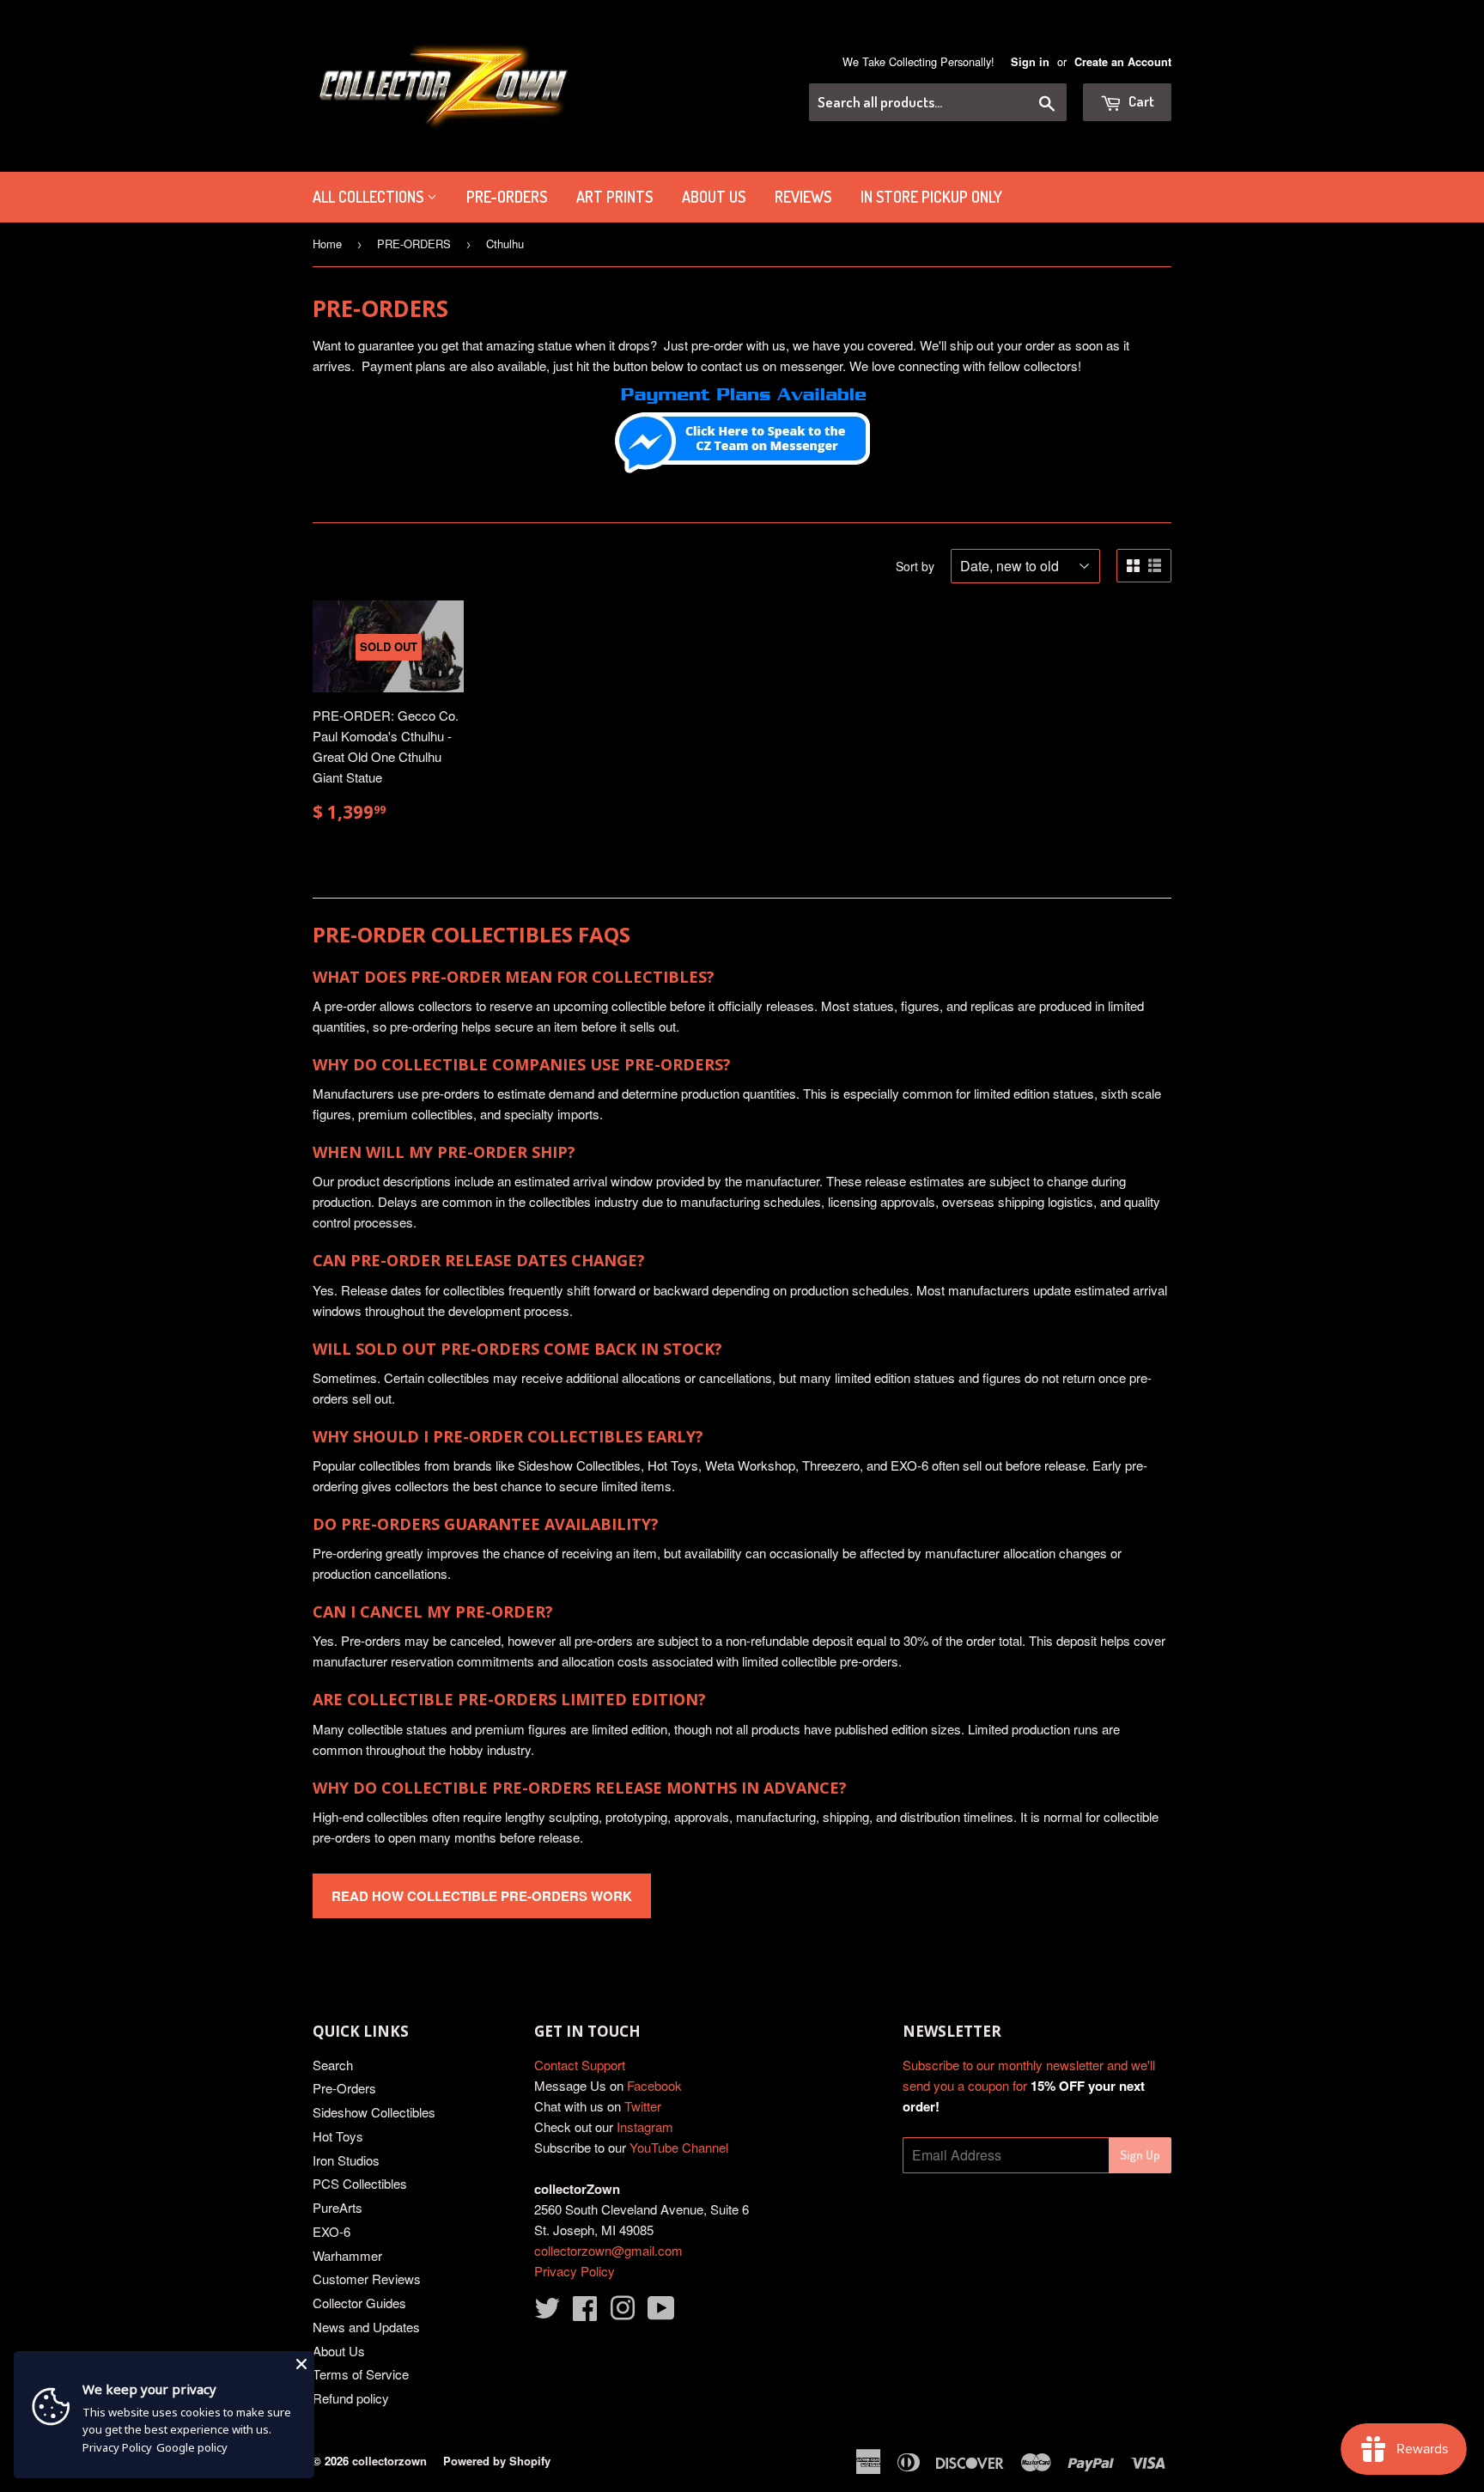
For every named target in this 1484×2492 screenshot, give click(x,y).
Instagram (645, 2126)
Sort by (915, 566)
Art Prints (614, 197)
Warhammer (347, 2255)
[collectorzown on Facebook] (585, 2313)
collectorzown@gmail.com (608, 2250)
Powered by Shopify (497, 2461)
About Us (714, 197)
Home (327, 244)
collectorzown (389, 2461)
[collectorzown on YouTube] (661, 2313)
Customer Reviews (367, 2279)
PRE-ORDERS (507, 197)
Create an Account (1123, 62)
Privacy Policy (575, 2271)
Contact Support (580, 2065)
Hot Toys (338, 2136)
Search (333, 2065)
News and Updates (366, 2327)
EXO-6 (331, 2231)
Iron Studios (346, 2160)
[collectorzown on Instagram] (623, 2313)
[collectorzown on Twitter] (547, 2313)
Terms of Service (361, 2374)
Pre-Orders (344, 2088)
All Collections (370, 197)
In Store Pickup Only (931, 197)
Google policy (192, 2447)
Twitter (643, 2106)
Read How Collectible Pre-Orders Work (482, 1896)
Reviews (803, 197)
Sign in (1030, 62)
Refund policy (351, 2398)
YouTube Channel (679, 2147)
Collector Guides (359, 2303)
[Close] (301, 2364)
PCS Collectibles (360, 2183)
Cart (1140, 101)
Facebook (654, 2085)
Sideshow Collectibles (374, 2112)
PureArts (338, 2207)
